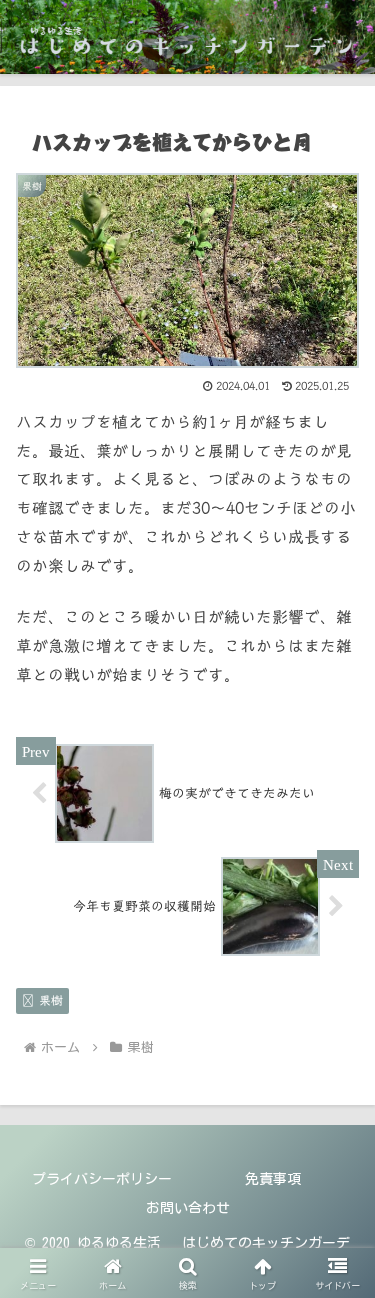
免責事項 (273, 1179)
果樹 (51, 1000)
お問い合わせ (188, 1208)
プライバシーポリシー (102, 1179)
